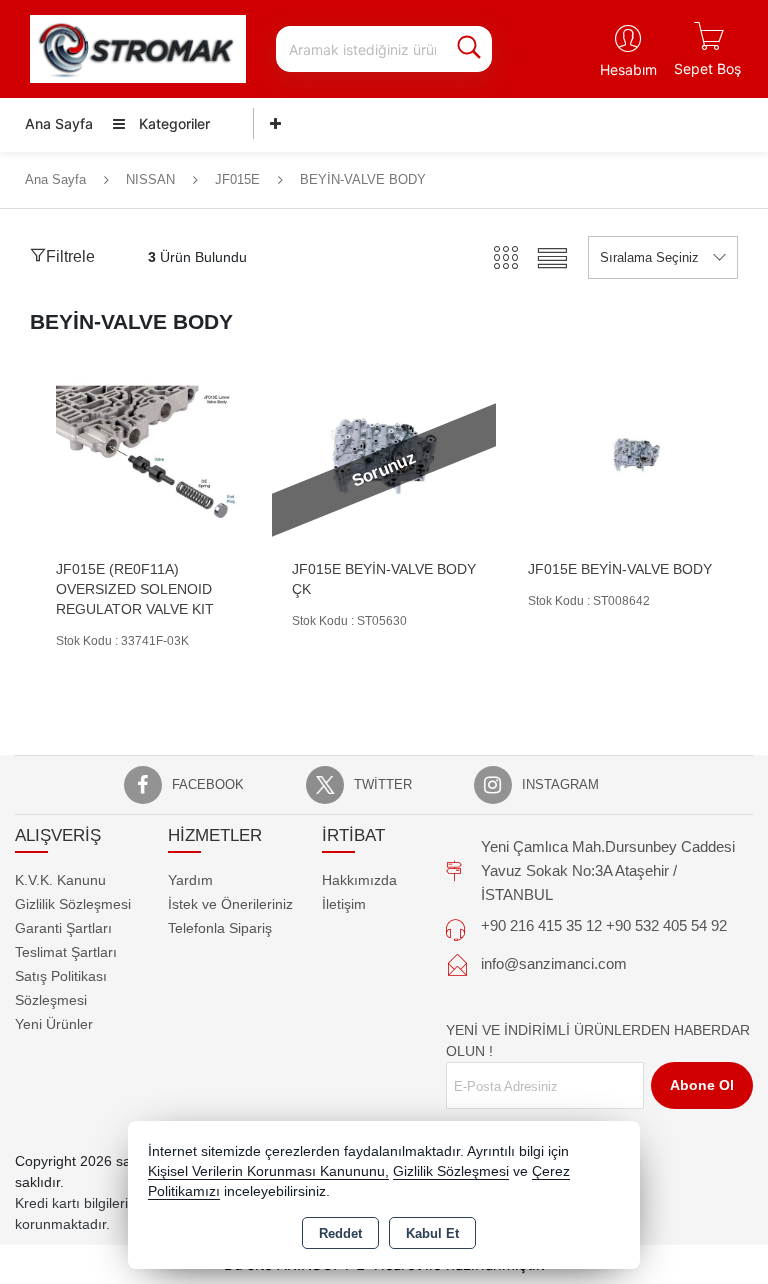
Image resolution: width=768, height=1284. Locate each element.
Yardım (190, 880)
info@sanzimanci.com (554, 963)
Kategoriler (172, 123)
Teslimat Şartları (66, 952)
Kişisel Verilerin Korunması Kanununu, (268, 1171)
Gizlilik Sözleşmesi (73, 904)
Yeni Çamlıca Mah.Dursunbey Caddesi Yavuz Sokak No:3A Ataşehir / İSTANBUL (608, 870)
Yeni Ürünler (54, 1024)
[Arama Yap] (469, 49)
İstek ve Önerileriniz (230, 904)
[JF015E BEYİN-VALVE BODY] (620, 455)
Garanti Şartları (63, 928)
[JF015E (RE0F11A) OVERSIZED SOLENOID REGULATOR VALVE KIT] (148, 455)
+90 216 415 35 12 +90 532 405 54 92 (604, 925)
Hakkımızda (359, 880)
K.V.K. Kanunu (60, 880)
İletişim (344, 904)
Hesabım (628, 69)
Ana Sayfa (59, 123)
